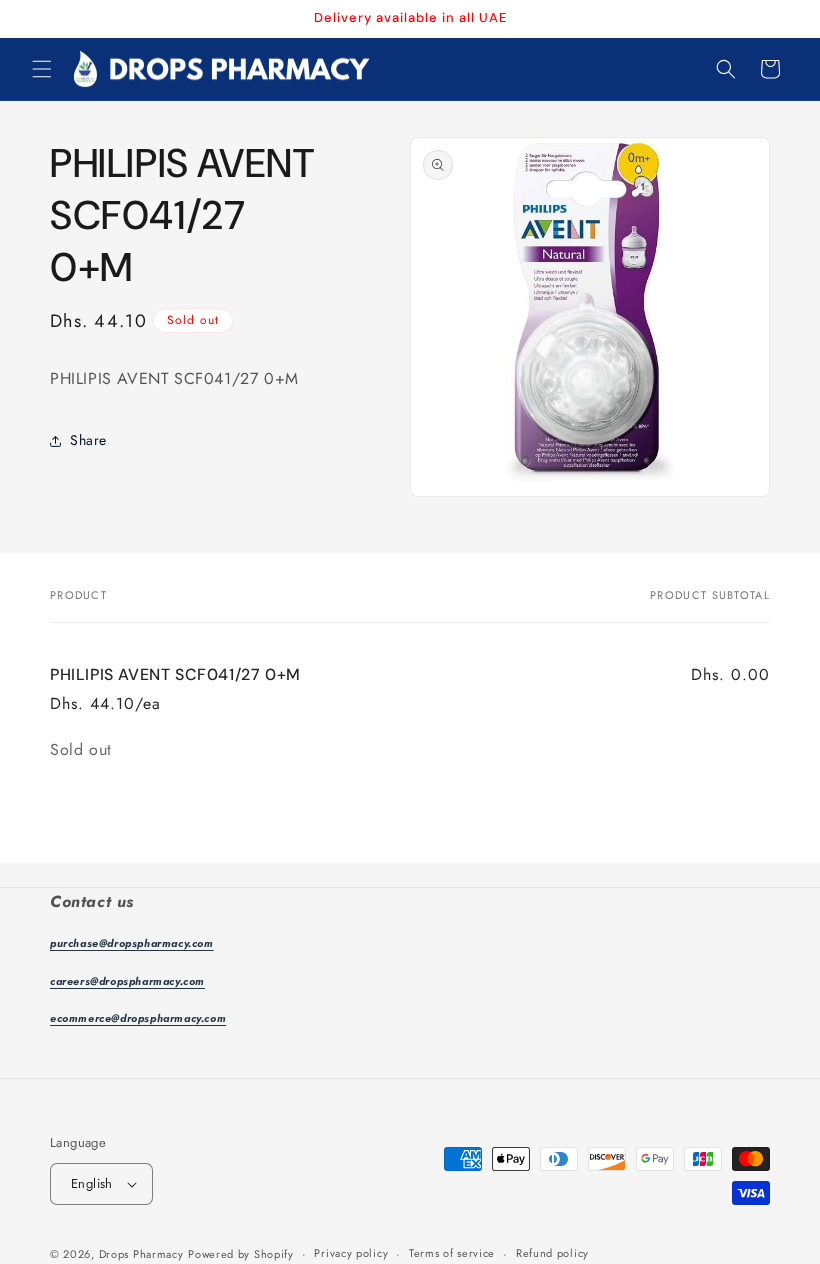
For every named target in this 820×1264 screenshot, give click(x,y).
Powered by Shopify (241, 1254)
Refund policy (552, 1253)
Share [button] (88, 440)
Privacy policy (351, 1253)
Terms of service (452, 1253)
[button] (42, 69)
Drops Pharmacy (141, 1254)
